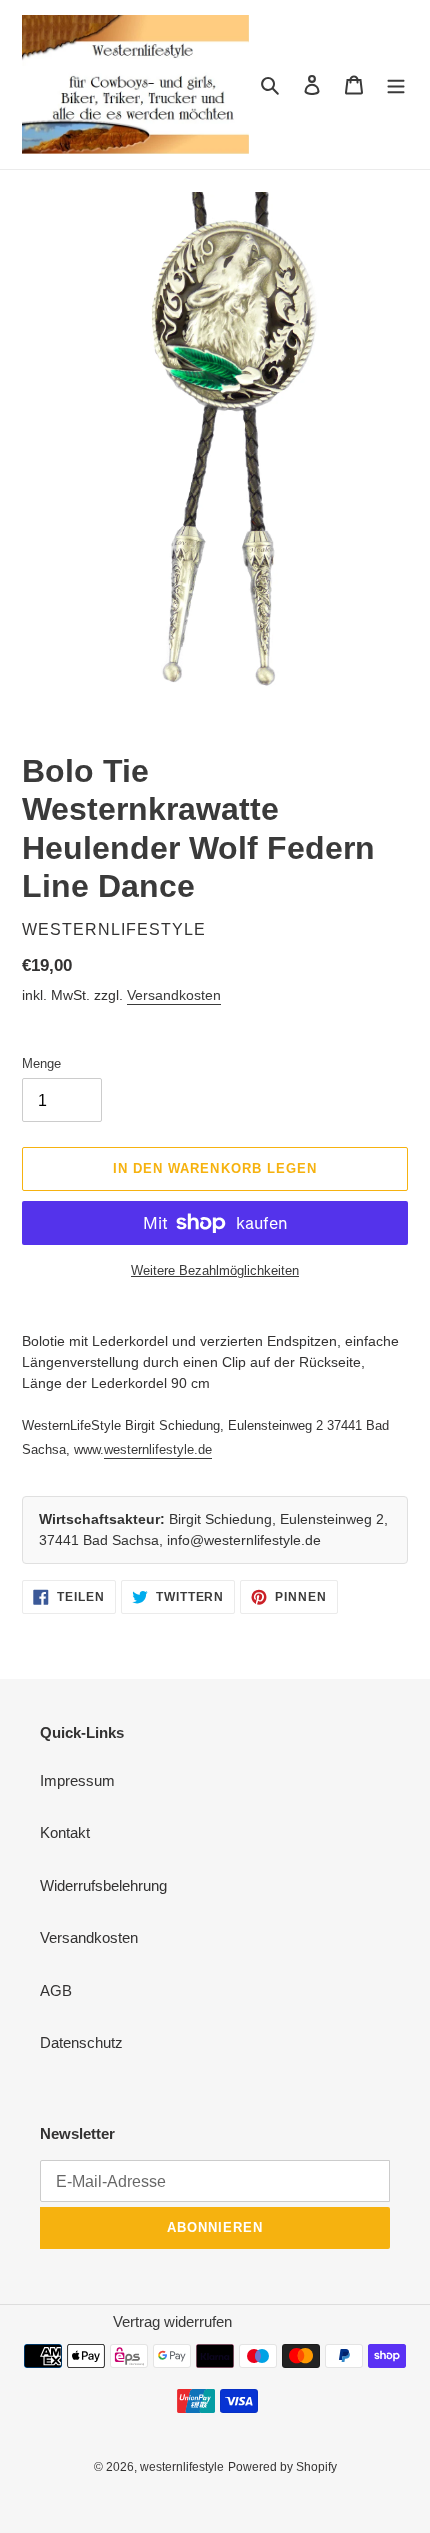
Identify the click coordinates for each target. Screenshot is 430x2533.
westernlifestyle (182, 2467)
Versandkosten (174, 995)
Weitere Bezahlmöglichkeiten (215, 1270)
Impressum (77, 1780)
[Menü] (396, 84)
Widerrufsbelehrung (103, 1885)
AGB (56, 1990)
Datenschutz (81, 2042)
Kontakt (65, 1832)
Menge (41, 1063)
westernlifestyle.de (158, 1449)
